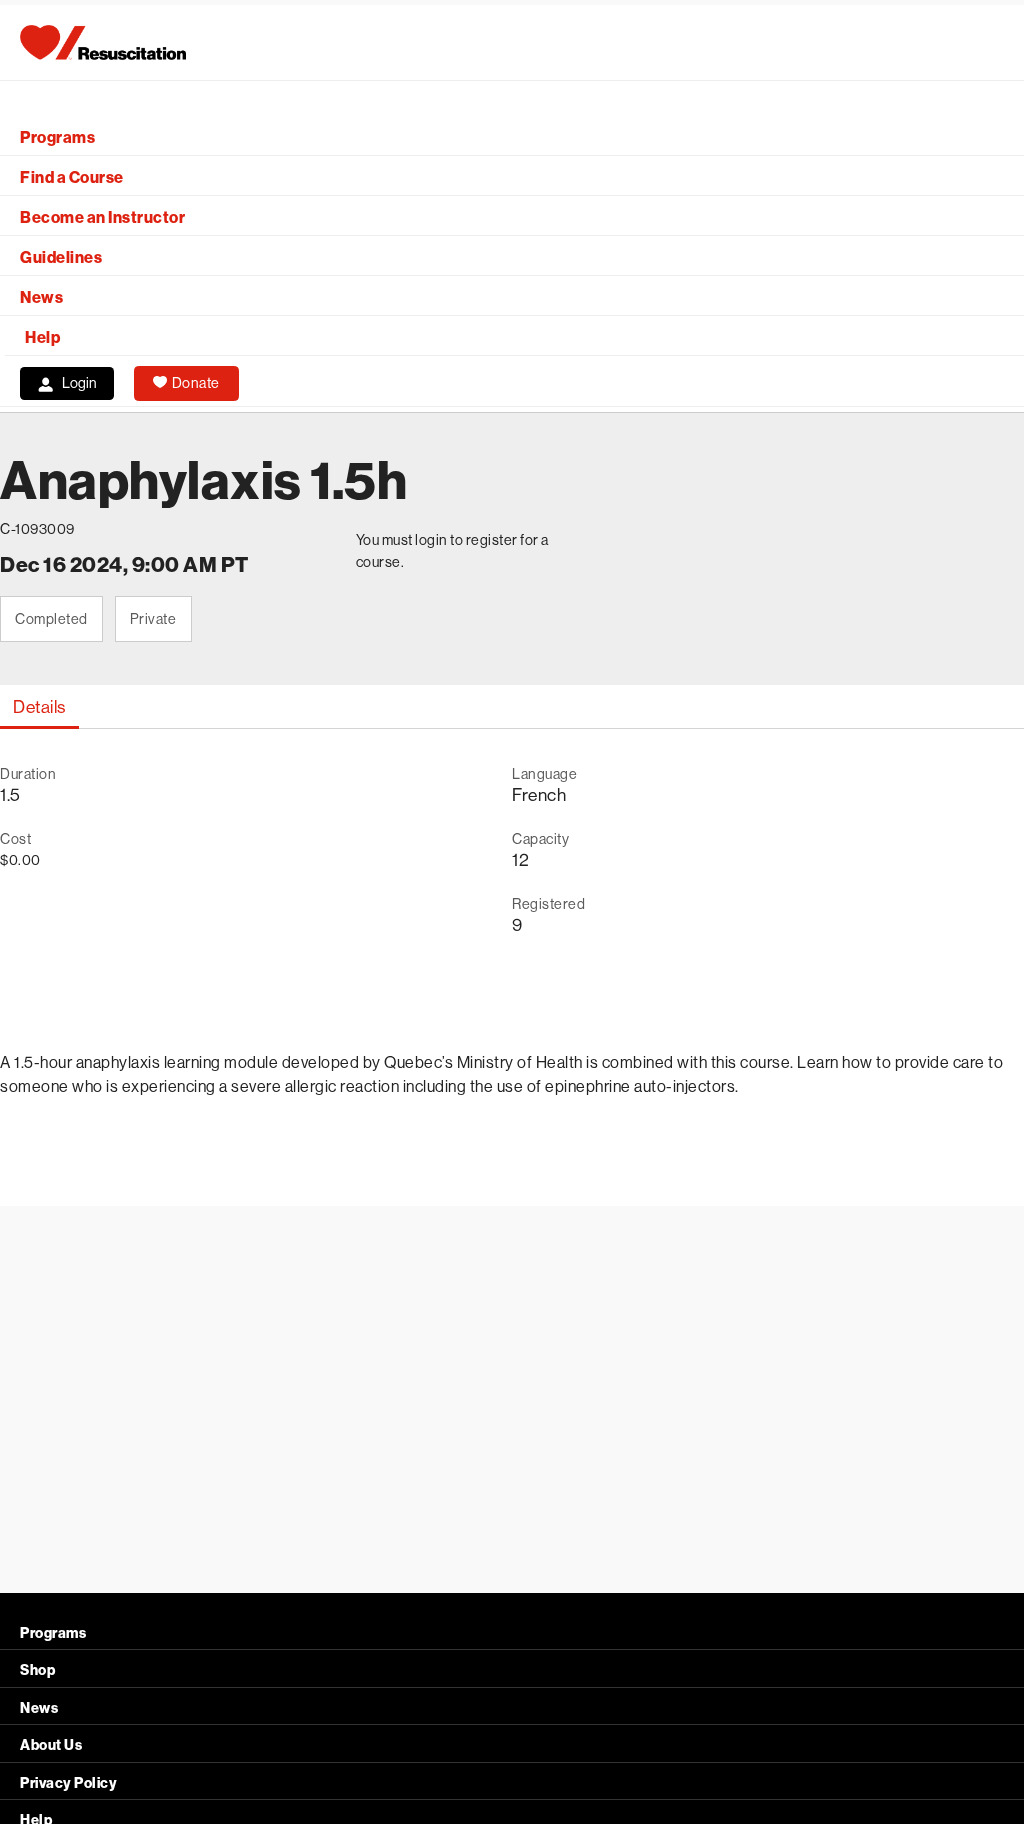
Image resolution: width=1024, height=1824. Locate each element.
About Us (51, 1745)
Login (79, 383)
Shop (37, 1670)
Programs (57, 137)
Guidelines (61, 257)
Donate (196, 383)
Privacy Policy (68, 1783)
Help (42, 337)
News (41, 297)
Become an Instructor (102, 217)
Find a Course (72, 177)
